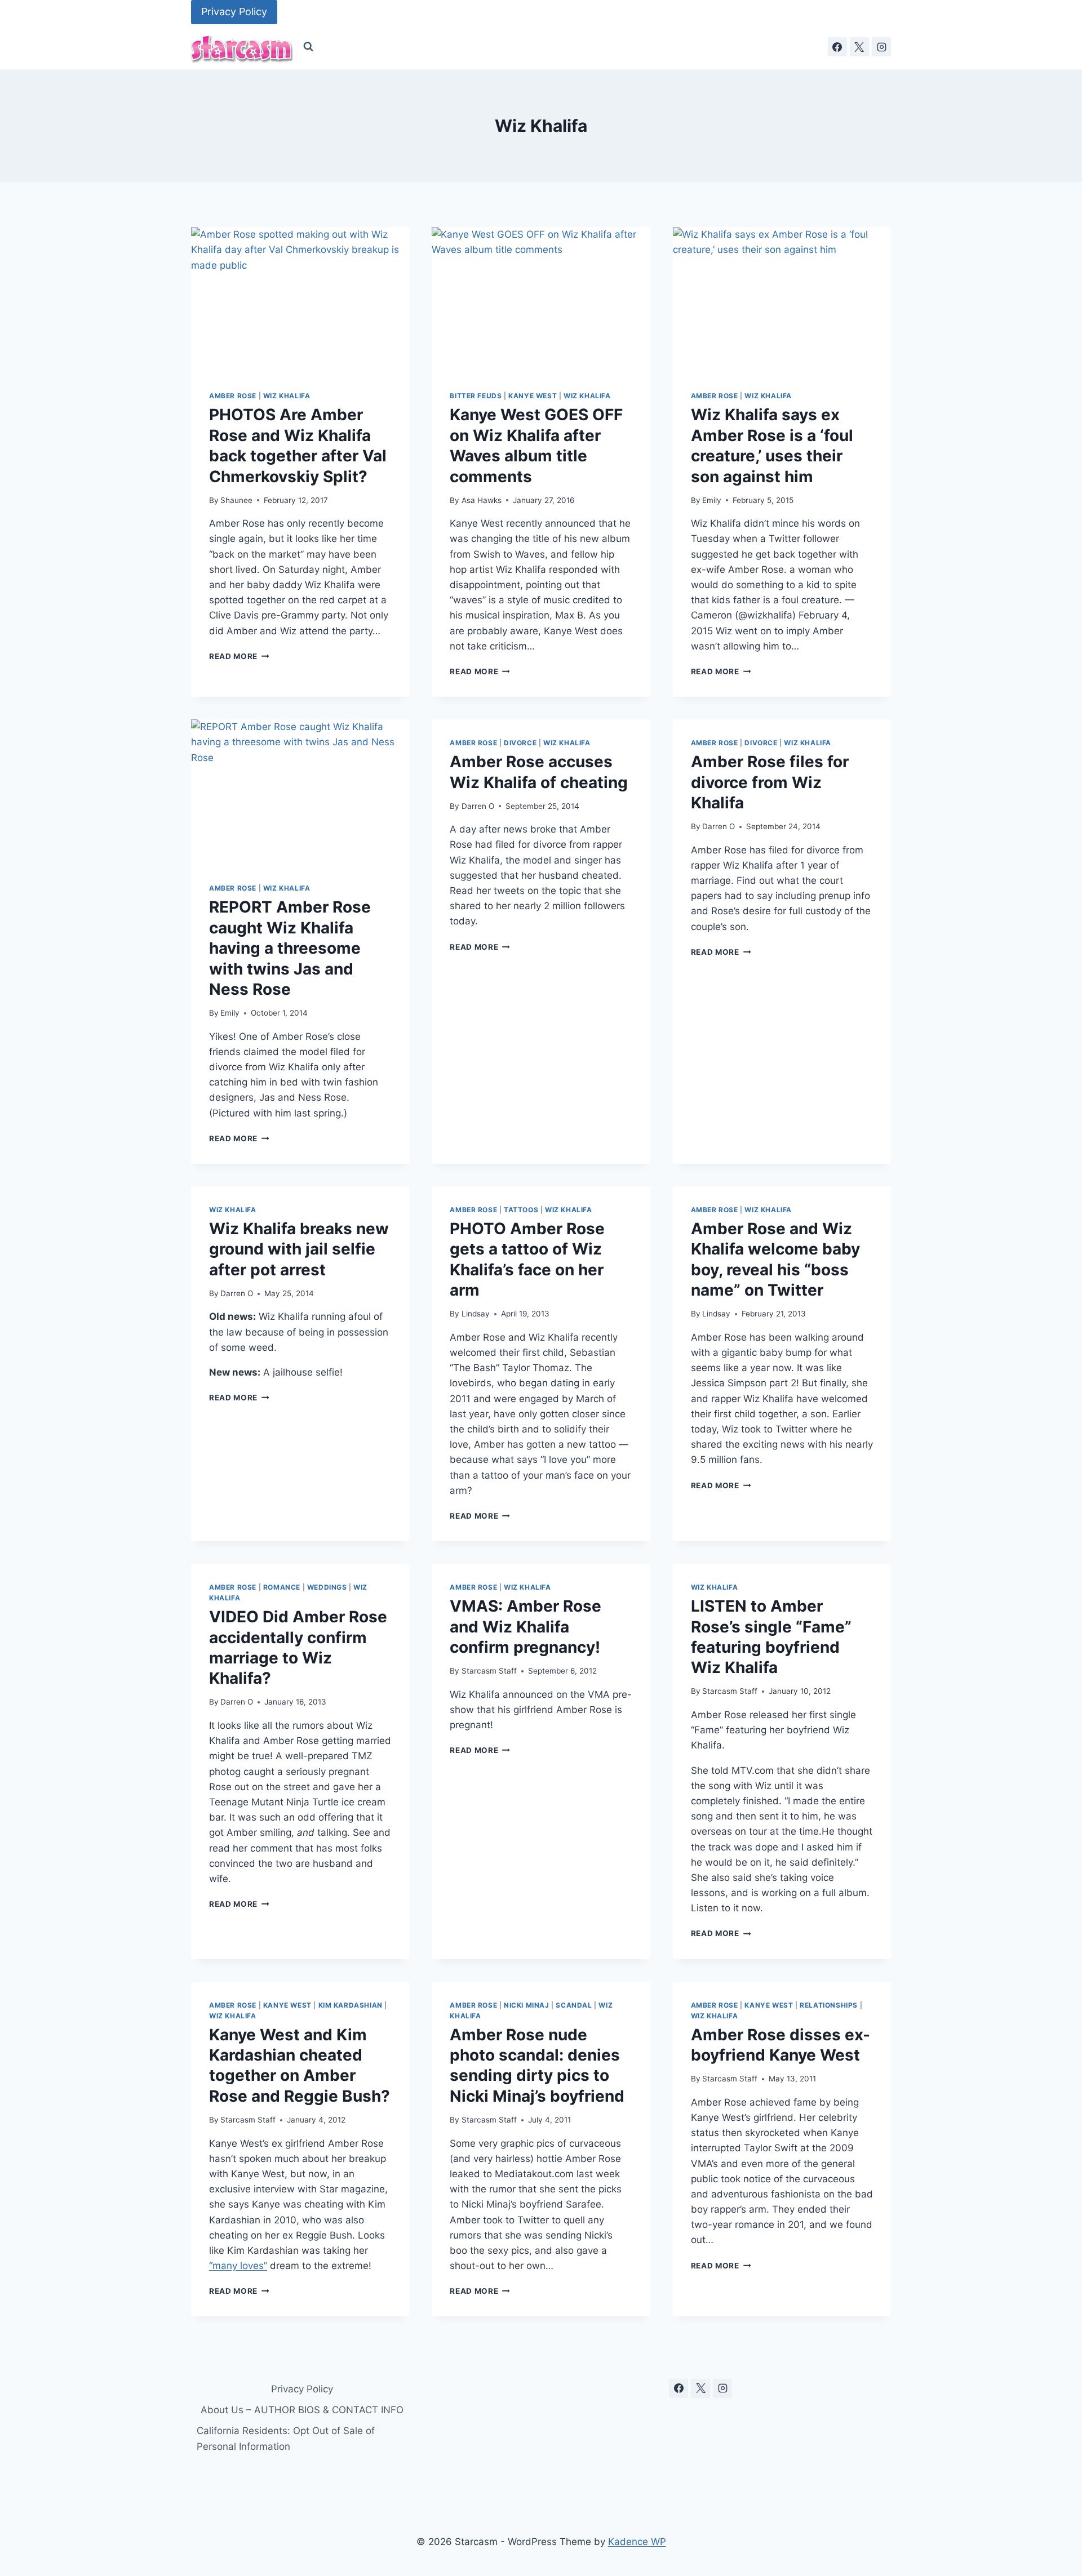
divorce (520, 743)
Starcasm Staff (489, 1671)
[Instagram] (881, 47)
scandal (574, 2005)
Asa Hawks (482, 500)
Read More (239, 656)
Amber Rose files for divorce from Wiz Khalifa (770, 782)
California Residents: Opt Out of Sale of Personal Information (286, 2438)
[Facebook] (837, 47)
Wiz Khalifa (287, 396)
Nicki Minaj (527, 2005)
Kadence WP (637, 2542)
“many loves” (238, 2266)
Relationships (829, 2005)
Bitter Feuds (476, 396)
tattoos (521, 1210)
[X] (859, 47)
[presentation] (300, 300)
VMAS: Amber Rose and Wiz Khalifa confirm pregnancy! (526, 1627)
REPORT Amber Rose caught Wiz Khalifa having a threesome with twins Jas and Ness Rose (290, 948)
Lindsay (476, 1314)
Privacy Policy (234, 12)
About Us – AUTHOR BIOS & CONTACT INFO (302, 2410)
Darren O (478, 806)
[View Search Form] (308, 47)
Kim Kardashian (351, 2005)
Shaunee (236, 500)
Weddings (327, 1587)
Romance (282, 1587)
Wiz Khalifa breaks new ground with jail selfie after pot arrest (299, 1249)
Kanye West (533, 396)
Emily (712, 500)
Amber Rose (233, 396)
